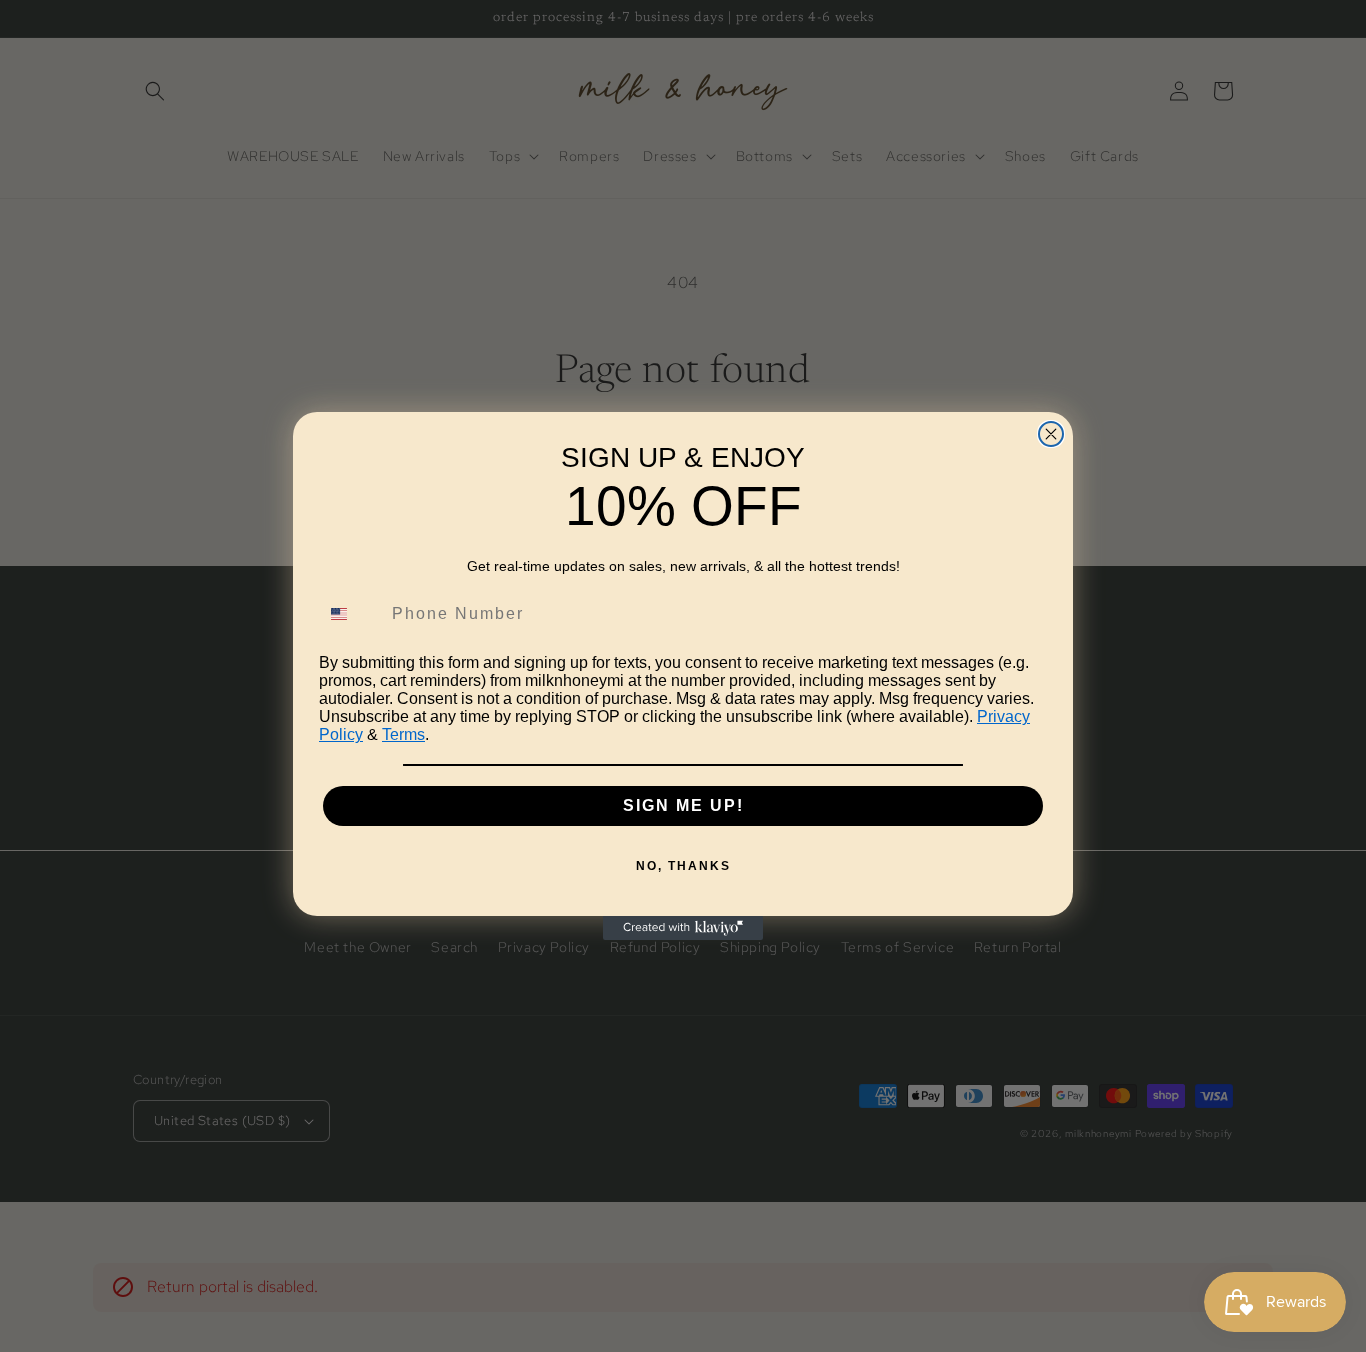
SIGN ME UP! (683, 805)
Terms (403, 734)
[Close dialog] (1051, 434)
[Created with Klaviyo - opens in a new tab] (683, 928)
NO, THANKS (683, 866)
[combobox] (351, 614)
